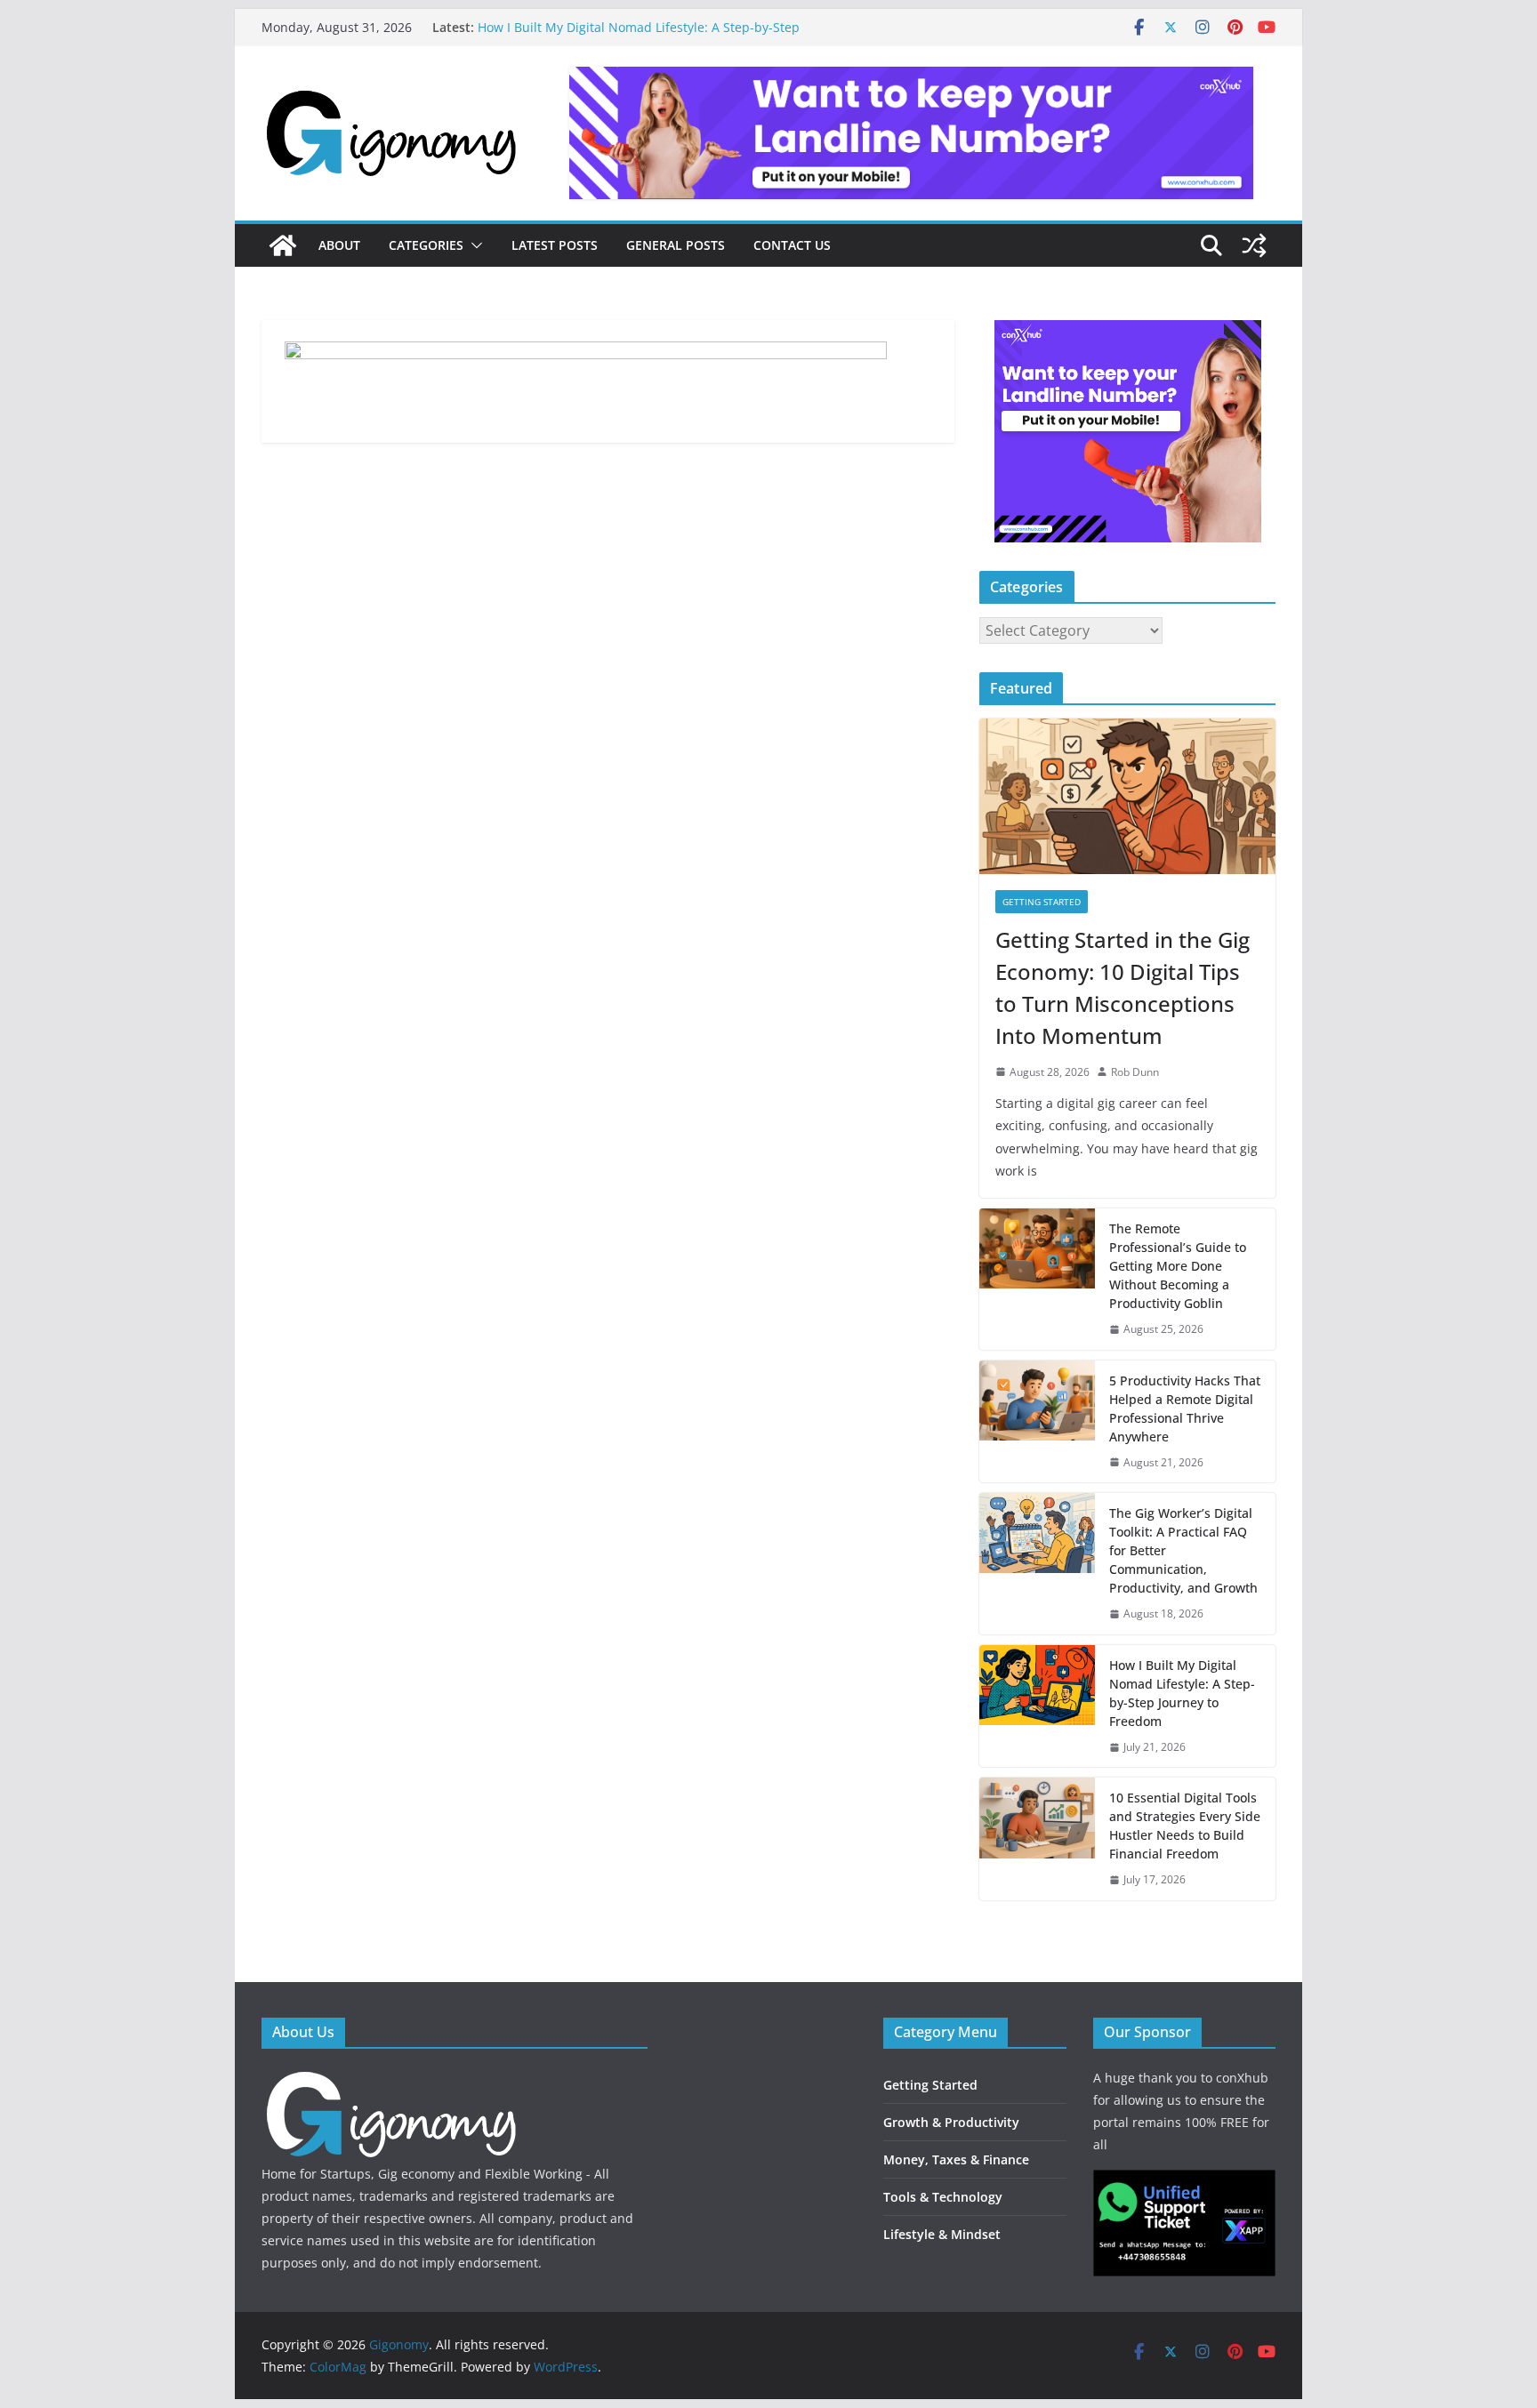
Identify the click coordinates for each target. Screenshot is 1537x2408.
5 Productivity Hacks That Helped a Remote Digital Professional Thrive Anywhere (1185, 1409)
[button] (473, 245)
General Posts (676, 245)
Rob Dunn (1135, 1072)
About (339, 245)
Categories (426, 245)
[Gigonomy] (283, 245)
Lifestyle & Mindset (942, 2234)
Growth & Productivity (951, 2122)
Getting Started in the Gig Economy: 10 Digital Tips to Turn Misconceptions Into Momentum (1123, 987)
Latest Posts (555, 245)
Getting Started (1042, 902)
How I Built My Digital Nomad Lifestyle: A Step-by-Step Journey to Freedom (1182, 1693)
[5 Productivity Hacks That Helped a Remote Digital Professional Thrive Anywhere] (1037, 1422)
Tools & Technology (943, 2197)
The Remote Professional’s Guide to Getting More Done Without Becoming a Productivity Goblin (1178, 1266)
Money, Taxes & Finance (956, 2159)
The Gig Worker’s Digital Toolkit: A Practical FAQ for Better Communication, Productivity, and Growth (648, 31)
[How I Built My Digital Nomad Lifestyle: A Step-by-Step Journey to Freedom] (1037, 1706)
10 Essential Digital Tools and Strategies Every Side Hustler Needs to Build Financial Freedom (1185, 1826)
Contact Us (792, 245)
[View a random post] (1254, 245)
